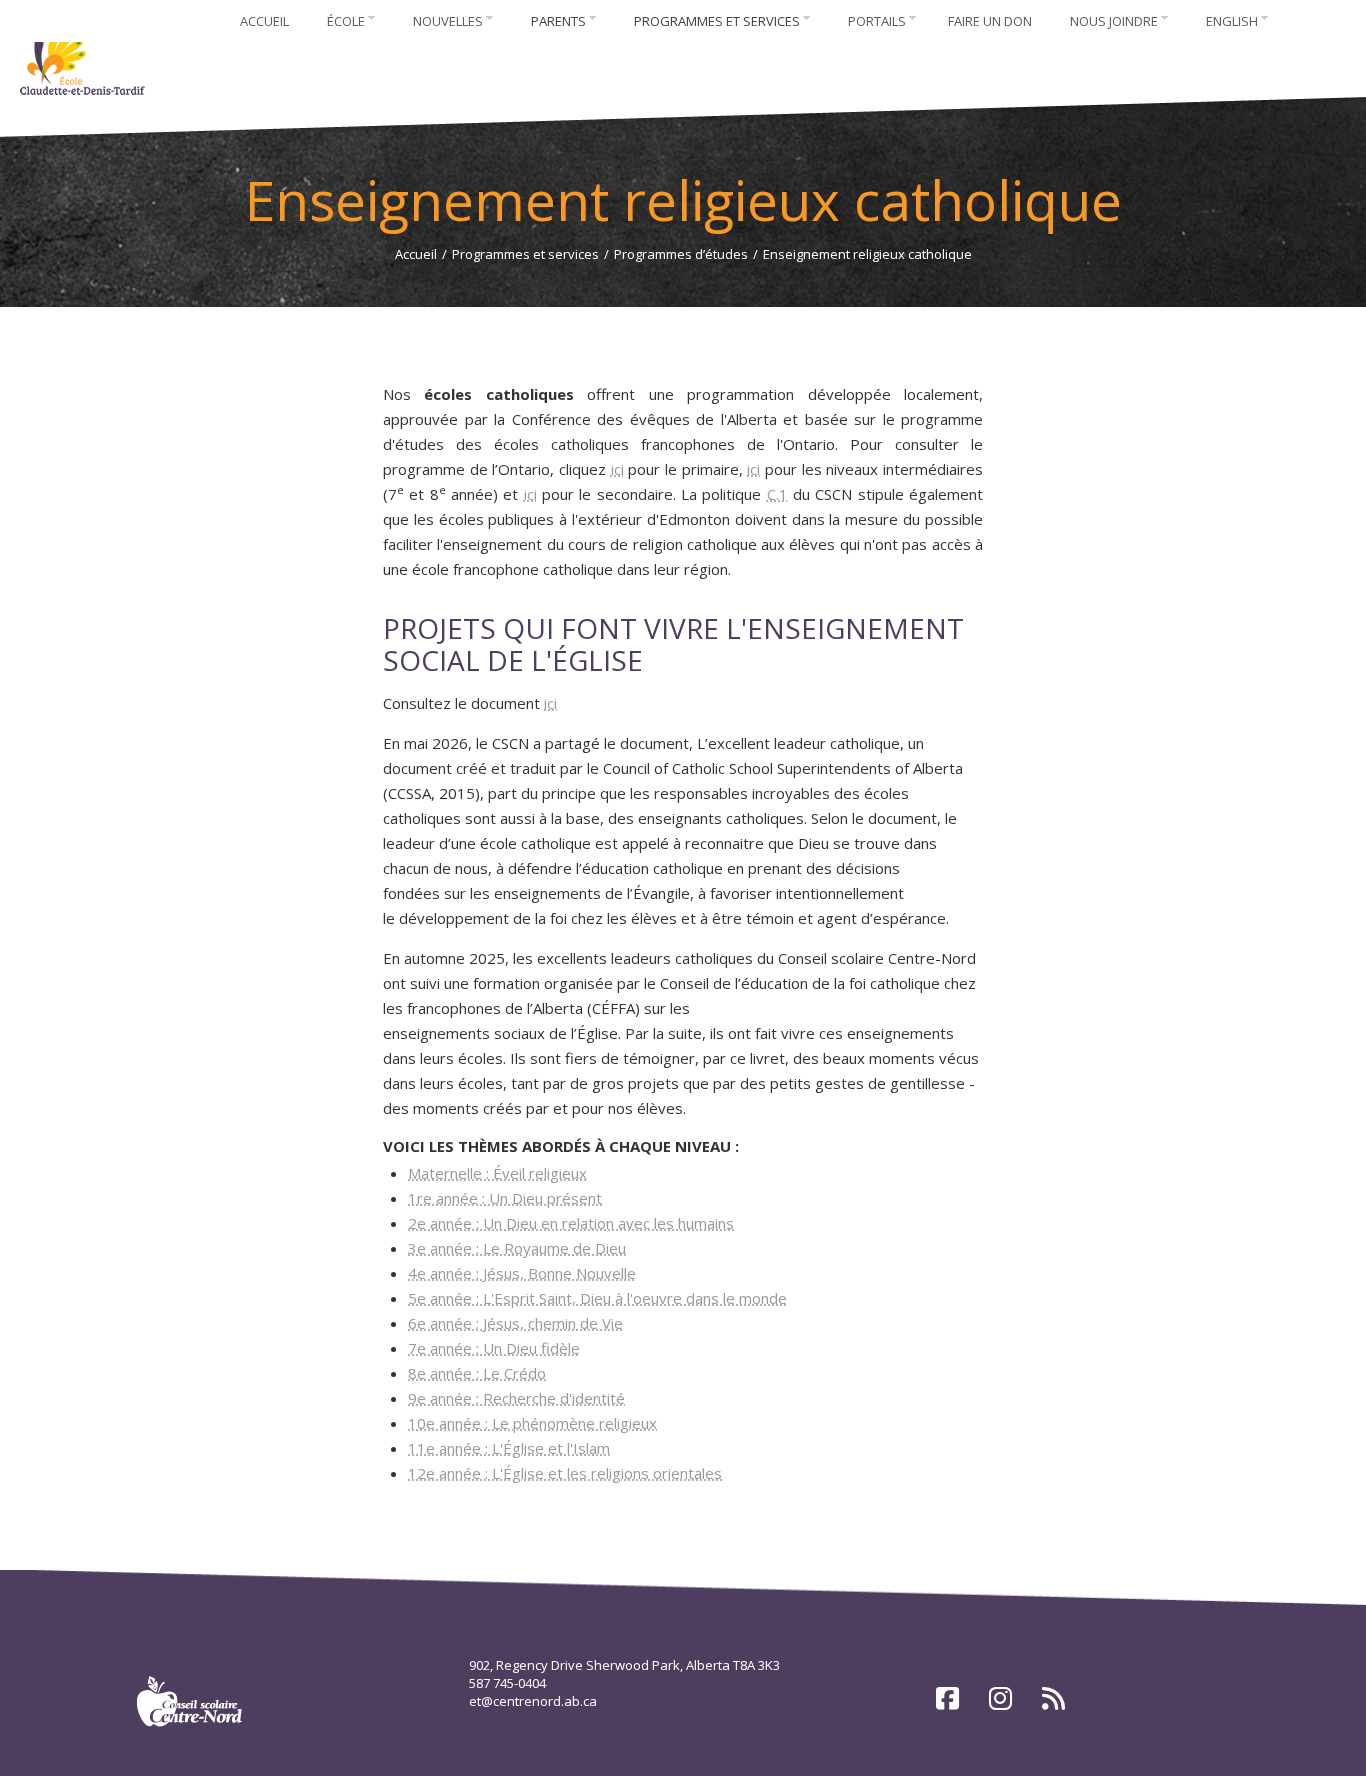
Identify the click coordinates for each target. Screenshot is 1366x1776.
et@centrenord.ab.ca (533, 1701)
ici (617, 469)
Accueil (416, 254)
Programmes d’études (681, 254)
